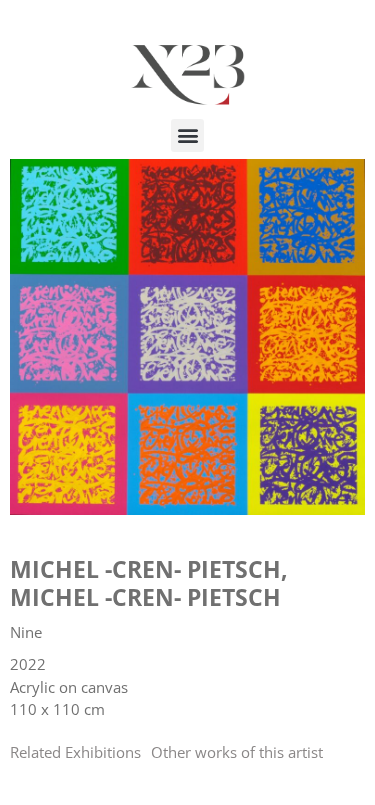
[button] (187, 135)
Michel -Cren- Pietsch (145, 569)
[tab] (75, 752)
